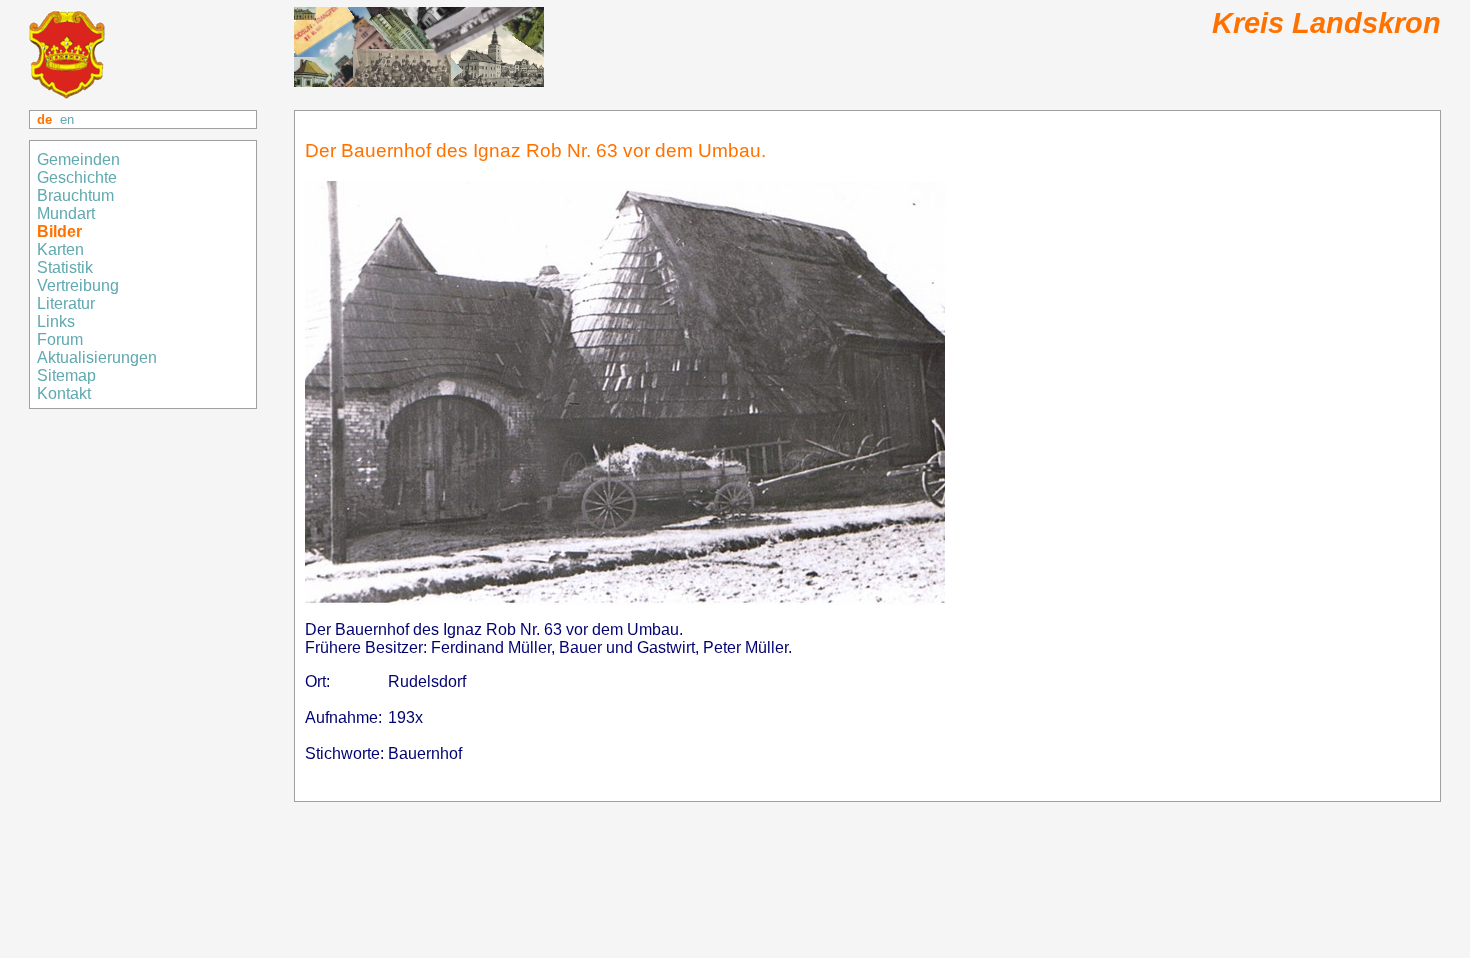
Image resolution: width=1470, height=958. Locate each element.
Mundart (66, 213)
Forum (60, 339)
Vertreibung (80, 285)
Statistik (65, 267)
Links (58, 321)
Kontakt (66, 393)
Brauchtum (75, 195)
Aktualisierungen (97, 357)
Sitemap (68, 375)
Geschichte (77, 177)
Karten (62, 249)
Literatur (66, 303)
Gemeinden (80, 159)
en (67, 119)
